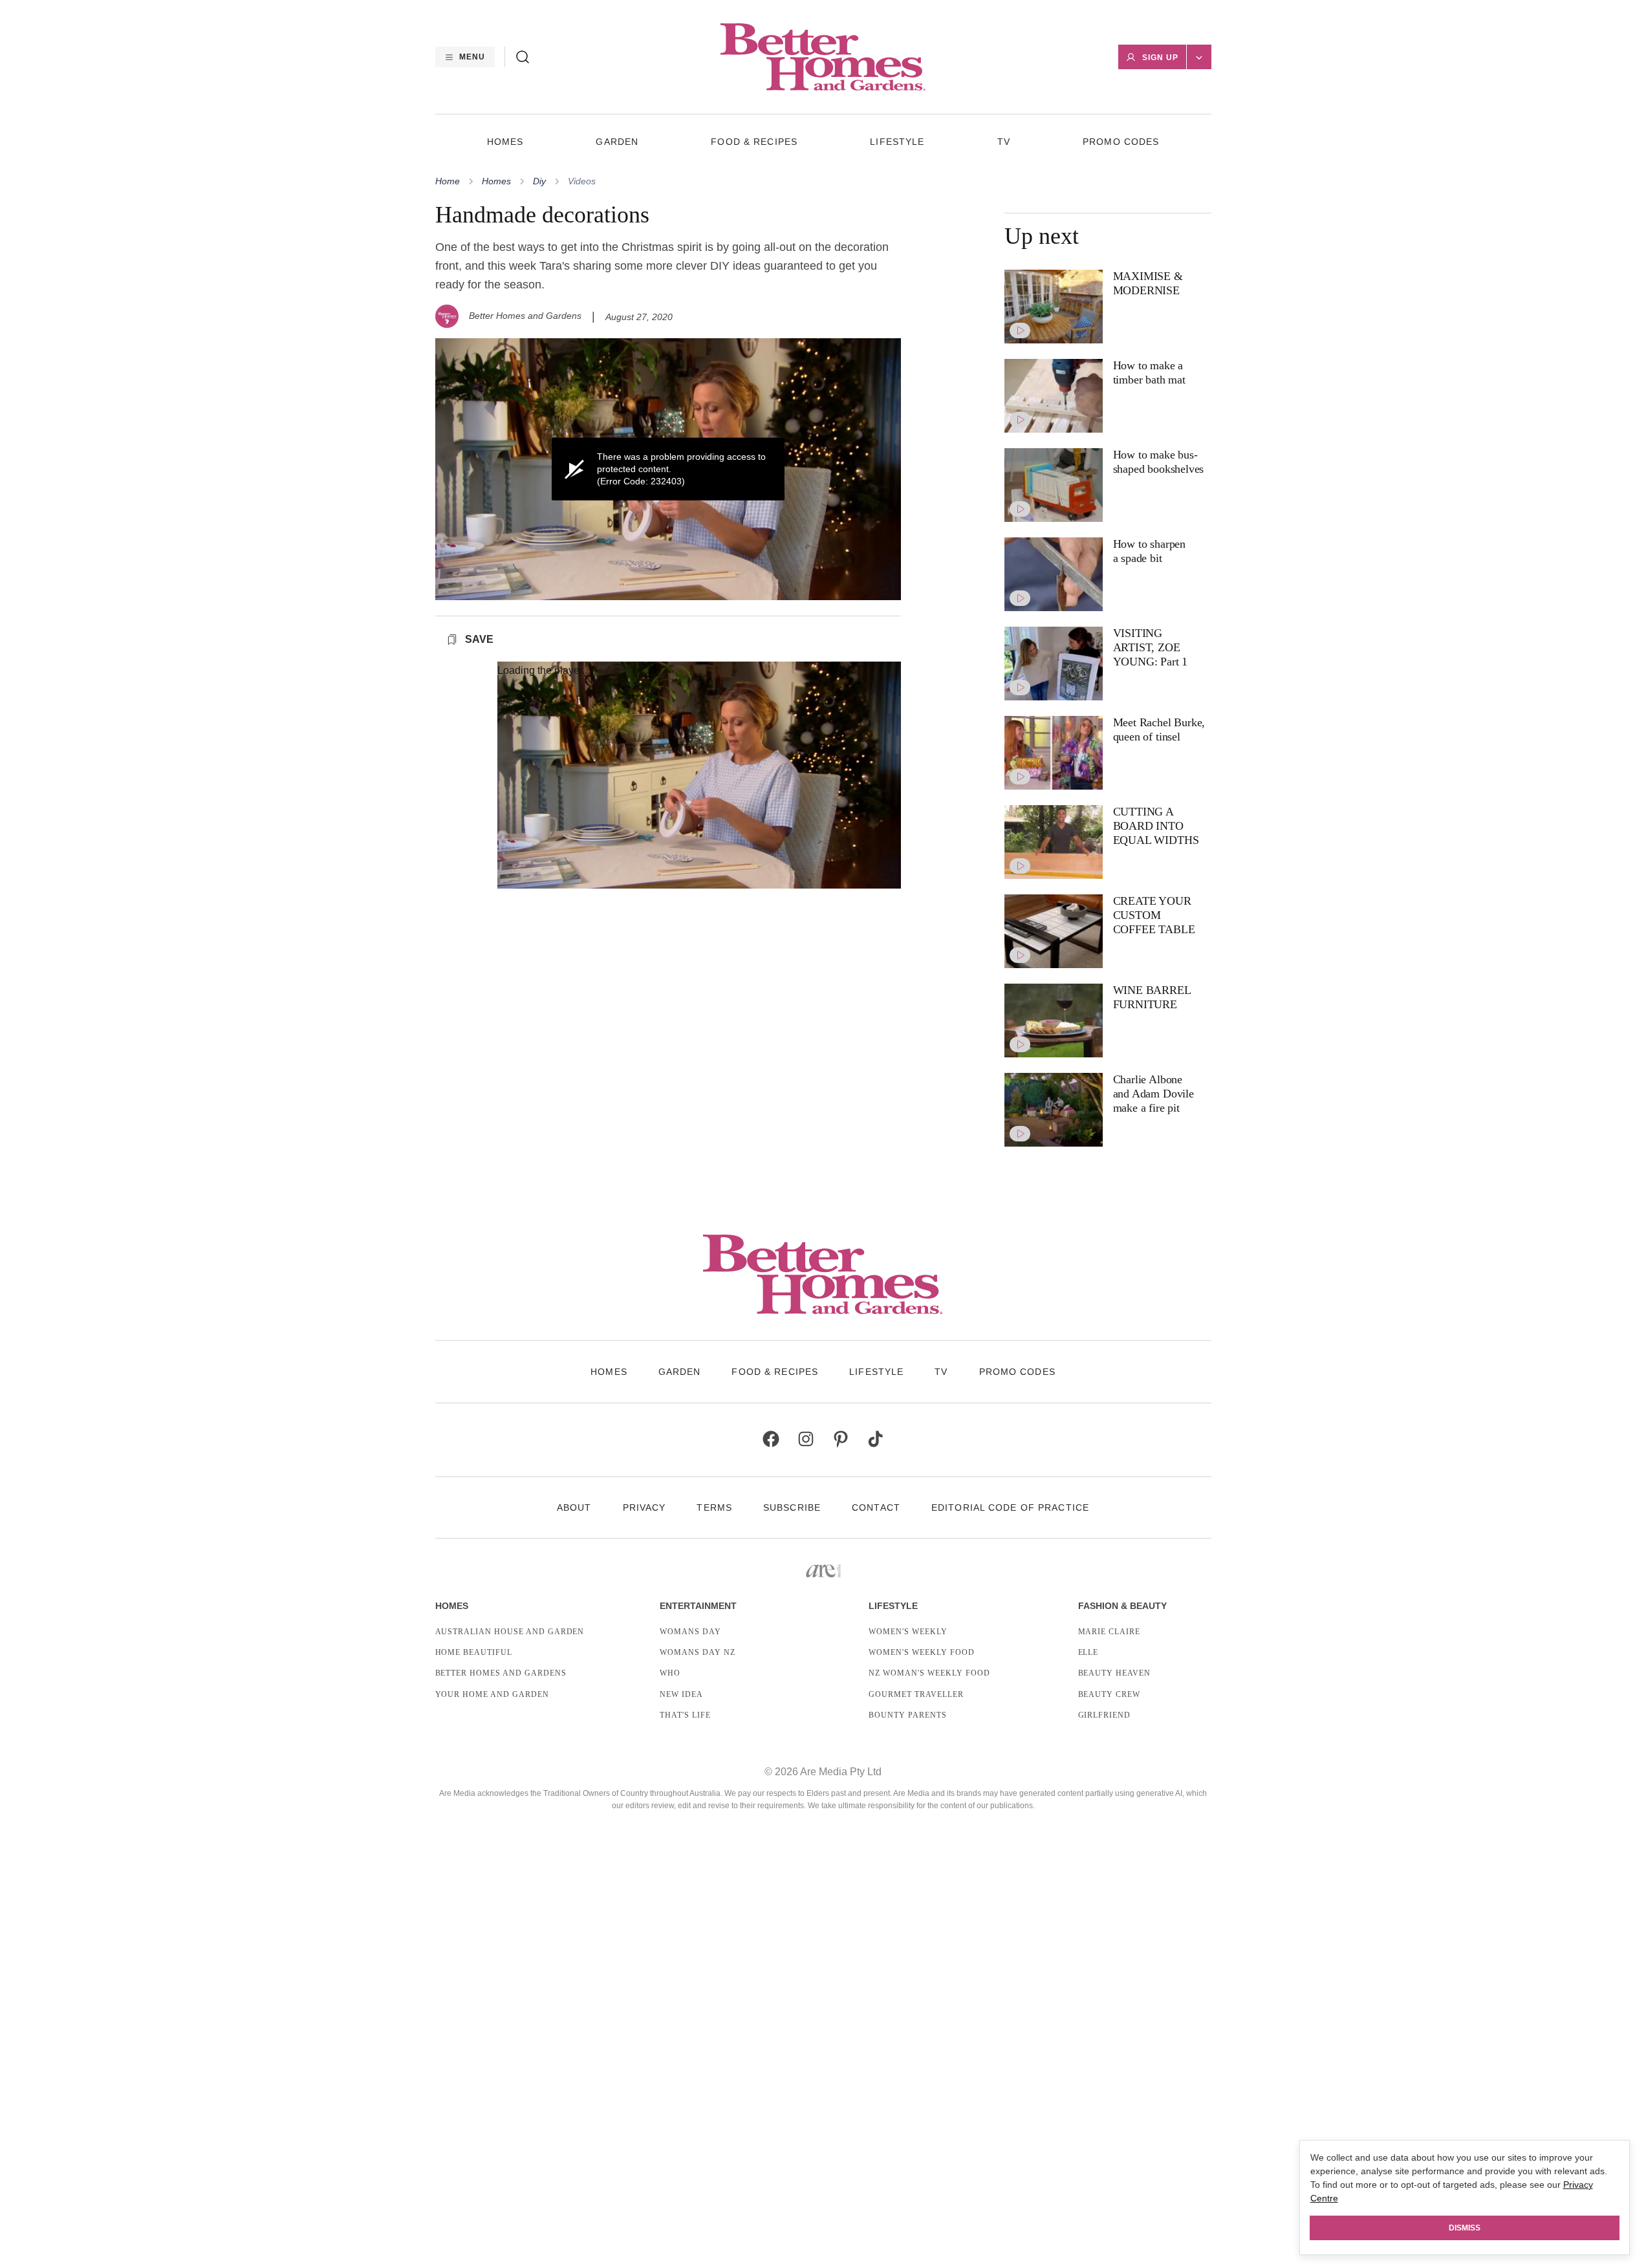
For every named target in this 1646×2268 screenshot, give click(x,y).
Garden (617, 142)
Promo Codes (1121, 142)
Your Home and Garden (492, 1694)
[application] (668, 469)
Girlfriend (1105, 1715)
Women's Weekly (908, 1632)
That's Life (685, 1715)
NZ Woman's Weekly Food (929, 1673)
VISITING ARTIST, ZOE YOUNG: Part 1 (1151, 647)
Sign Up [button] (1160, 58)
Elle (1088, 1652)
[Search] (523, 57)
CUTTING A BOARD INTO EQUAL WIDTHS (1156, 826)
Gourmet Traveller (916, 1694)
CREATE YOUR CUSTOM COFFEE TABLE (1154, 915)
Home (448, 181)
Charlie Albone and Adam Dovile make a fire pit (1153, 1093)
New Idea (681, 1694)
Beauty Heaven (1114, 1673)
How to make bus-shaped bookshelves (1159, 462)
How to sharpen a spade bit (1149, 551)
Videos (582, 181)
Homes (505, 142)
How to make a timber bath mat (1149, 373)
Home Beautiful (474, 1652)
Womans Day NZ (697, 1652)
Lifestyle (897, 142)
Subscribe (792, 1507)
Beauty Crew (1110, 1694)
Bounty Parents (907, 1715)
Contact (876, 1507)
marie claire (1110, 1632)
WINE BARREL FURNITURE (1152, 997)
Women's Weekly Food (921, 1652)
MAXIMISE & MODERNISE (1148, 283)
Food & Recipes (754, 142)
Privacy (644, 1507)
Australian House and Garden (510, 1632)
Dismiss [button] (1465, 2228)
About (574, 1507)
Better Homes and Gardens (525, 316)
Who (670, 1673)
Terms (714, 1507)
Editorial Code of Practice (1010, 1507)
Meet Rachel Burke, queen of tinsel (1159, 729)
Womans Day (690, 1632)
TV (1004, 142)
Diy (539, 181)
